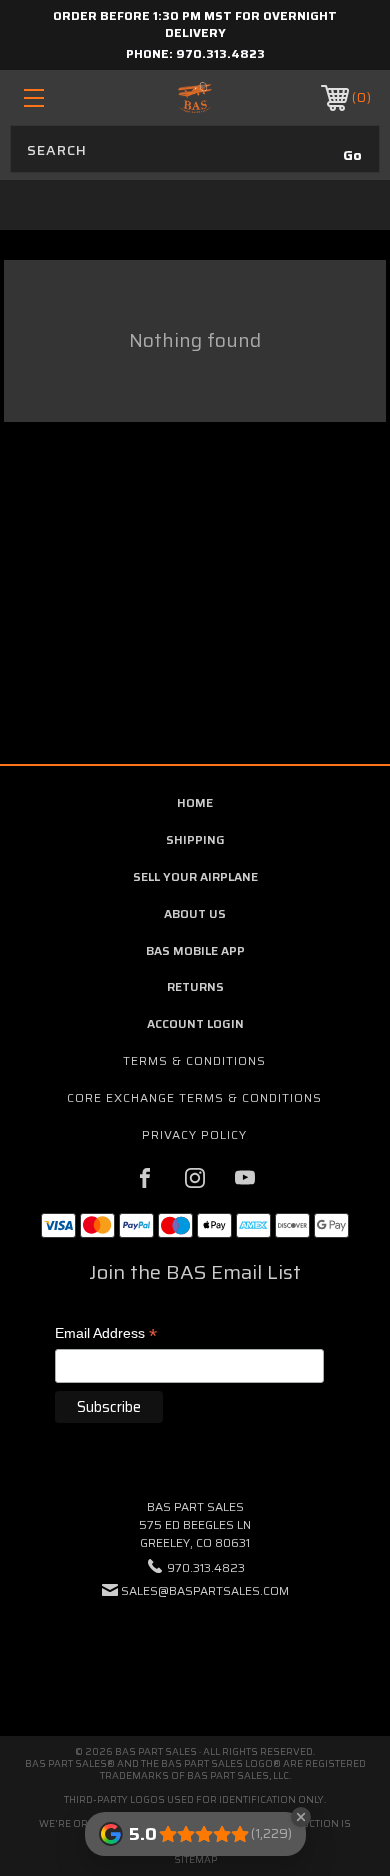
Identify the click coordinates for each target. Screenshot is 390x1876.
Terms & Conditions (194, 1060)
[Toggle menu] (58, 97)
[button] (195, 1651)
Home (195, 802)
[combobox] (195, 149)
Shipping (195, 839)
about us (195, 913)
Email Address (106, 1334)
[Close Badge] (301, 1817)
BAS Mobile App (195, 950)
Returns (195, 986)
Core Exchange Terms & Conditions (194, 1097)
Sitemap (195, 1859)
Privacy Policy (194, 1134)
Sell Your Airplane (195, 876)
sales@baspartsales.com (205, 1590)
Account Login (195, 1023)
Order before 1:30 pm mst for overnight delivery (195, 24)
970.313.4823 (220, 53)
